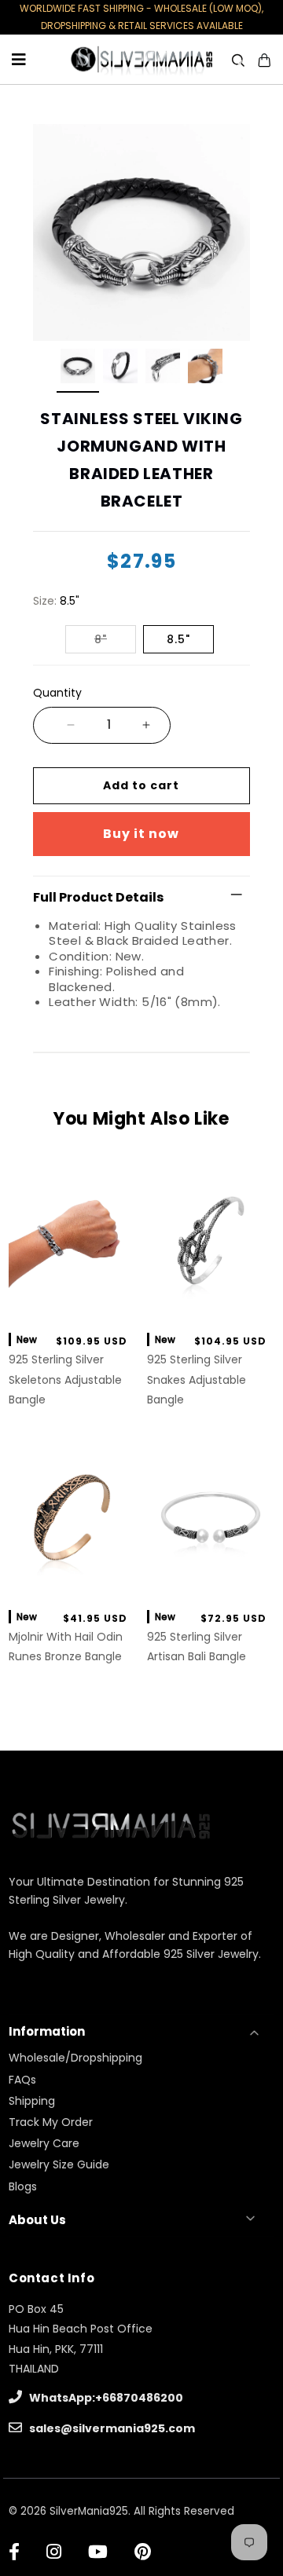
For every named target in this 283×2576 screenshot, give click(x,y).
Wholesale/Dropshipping (75, 2058)
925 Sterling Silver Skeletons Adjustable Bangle (65, 1379)
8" (101, 639)
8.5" (178, 639)
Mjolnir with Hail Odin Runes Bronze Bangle (66, 1647)
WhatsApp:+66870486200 (105, 2398)
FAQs (22, 2080)
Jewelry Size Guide (59, 2164)
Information (47, 2031)
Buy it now (141, 834)
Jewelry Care (44, 2143)
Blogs (23, 2186)
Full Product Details (98, 897)
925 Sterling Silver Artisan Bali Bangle (197, 1647)
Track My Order (51, 2122)
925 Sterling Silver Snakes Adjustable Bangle (197, 1379)
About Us (37, 2220)
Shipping (32, 2101)
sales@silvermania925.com (111, 2428)
